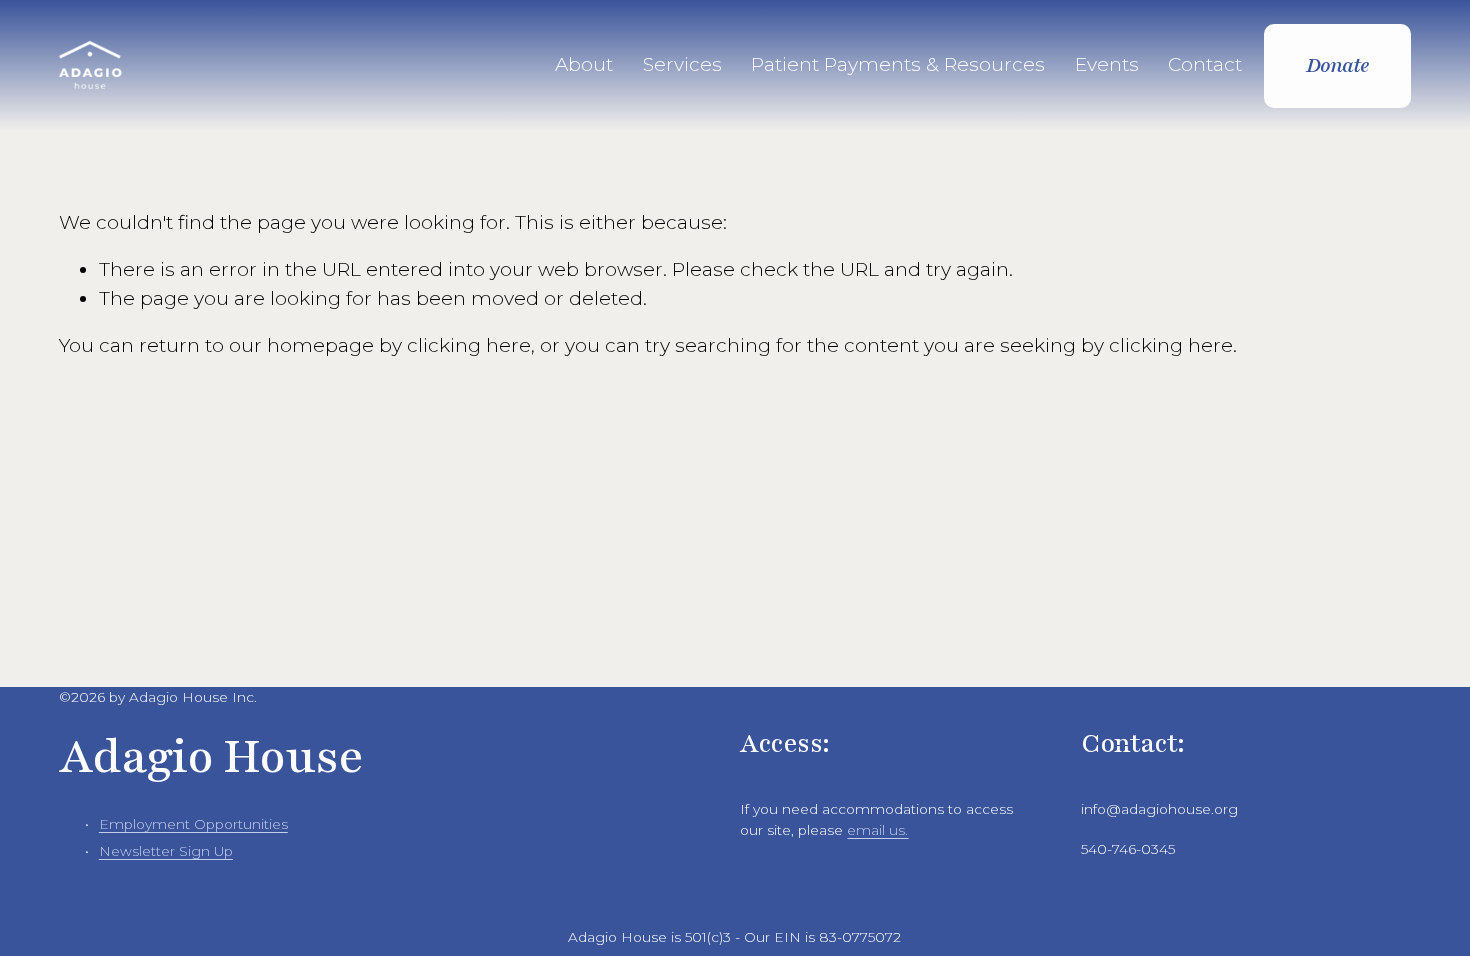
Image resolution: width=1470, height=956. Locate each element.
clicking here (469, 345)
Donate (1338, 65)
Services (682, 64)
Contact (1205, 64)
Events (1107, 64)
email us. (877, 830)
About (584, 64)
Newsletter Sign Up (166, 851)
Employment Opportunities (193, 824)
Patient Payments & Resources (898, 64)
